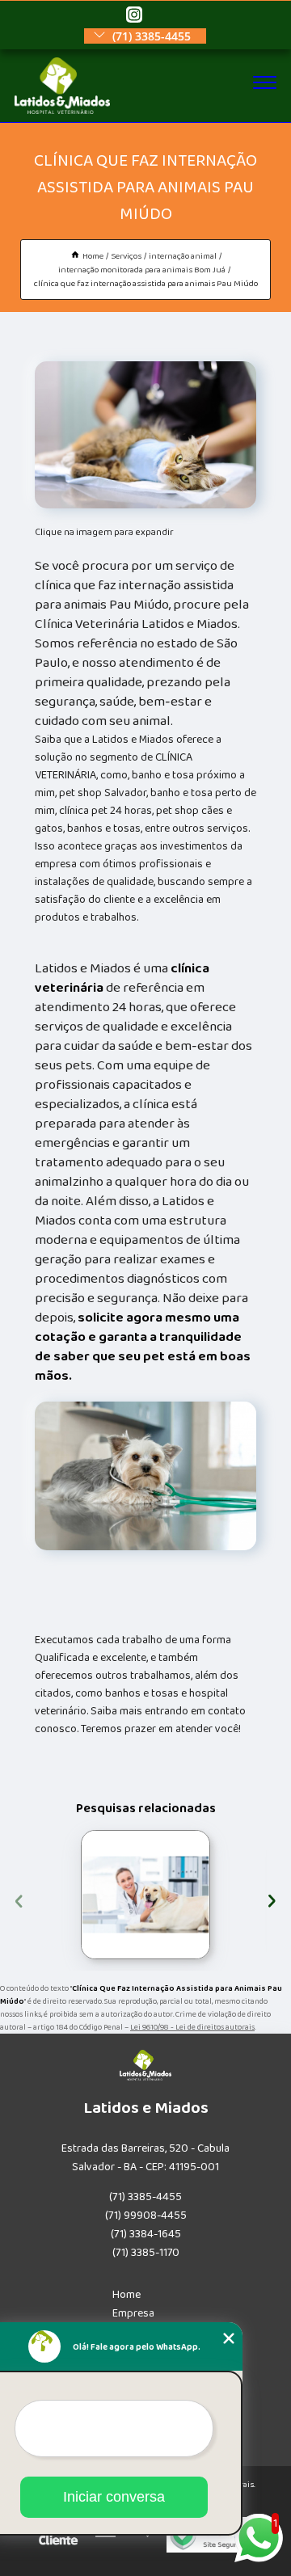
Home (127, 2295)
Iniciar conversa (114, 2497)
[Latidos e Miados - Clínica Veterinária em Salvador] (62, 111)
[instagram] (134, 16)
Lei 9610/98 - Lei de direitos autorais (192, 2027)
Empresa (133, 2313)
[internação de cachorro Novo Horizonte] (145, 1895)
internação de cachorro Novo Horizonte (59, 1895)
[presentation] (19, 1899)
